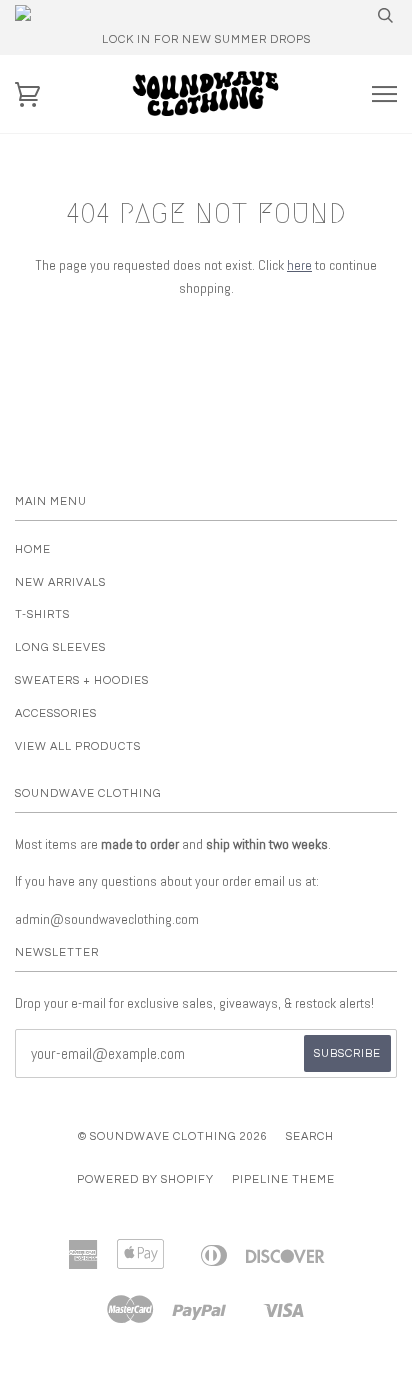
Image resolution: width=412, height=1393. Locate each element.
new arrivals (60, 582)
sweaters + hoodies (82, 680)
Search (310, 1136)
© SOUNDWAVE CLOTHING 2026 (173, 1136)
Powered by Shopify (145, 1179)
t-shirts (42, 614)
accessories (56, 713)
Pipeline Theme (283, 1179)
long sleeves (60, 647)
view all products (78, 746)
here (299, 265)
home (33, 549)
